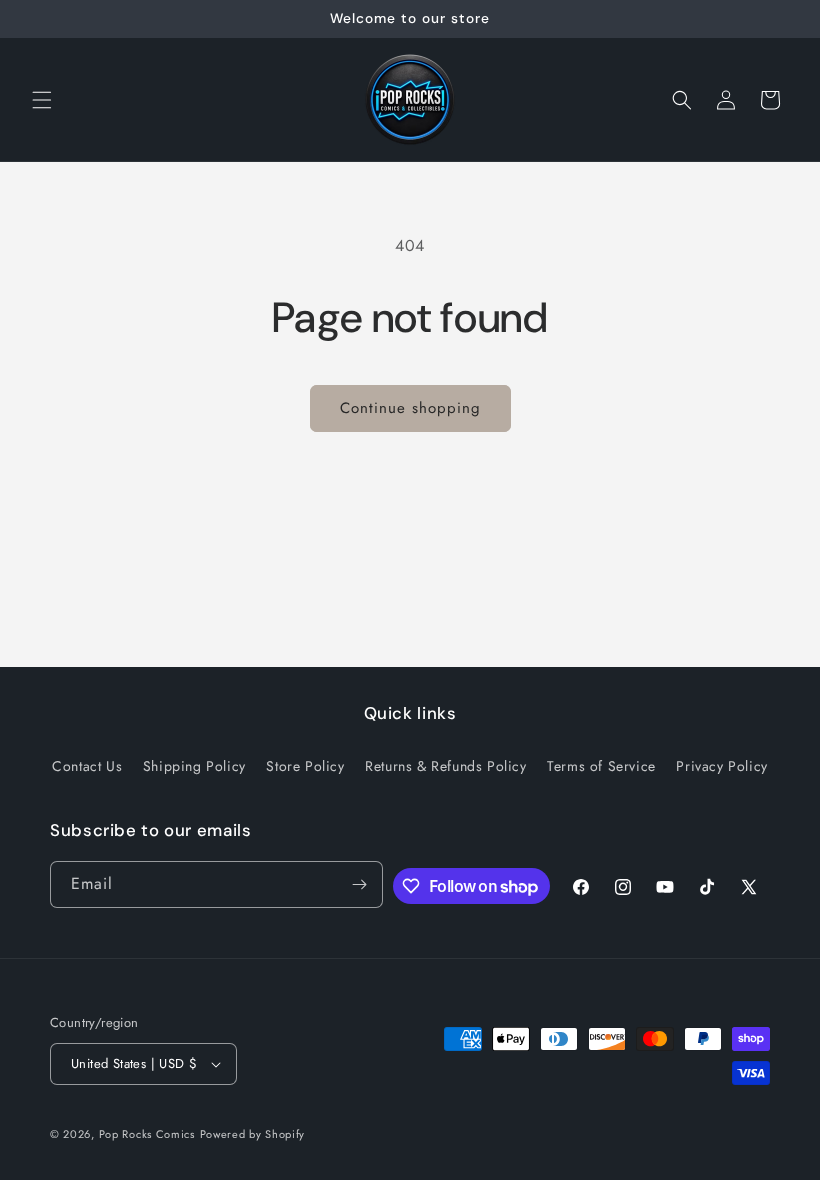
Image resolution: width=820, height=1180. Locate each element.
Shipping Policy (194, 766)
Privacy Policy (721, 766)
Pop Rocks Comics (147, 1134)
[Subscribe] (360, 884)
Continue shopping (410, 408)
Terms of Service (601, 766)
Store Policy (305, 766)
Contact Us (87, 766)
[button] (42, 100)
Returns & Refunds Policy (445, 766)
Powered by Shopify (253, 1134)
